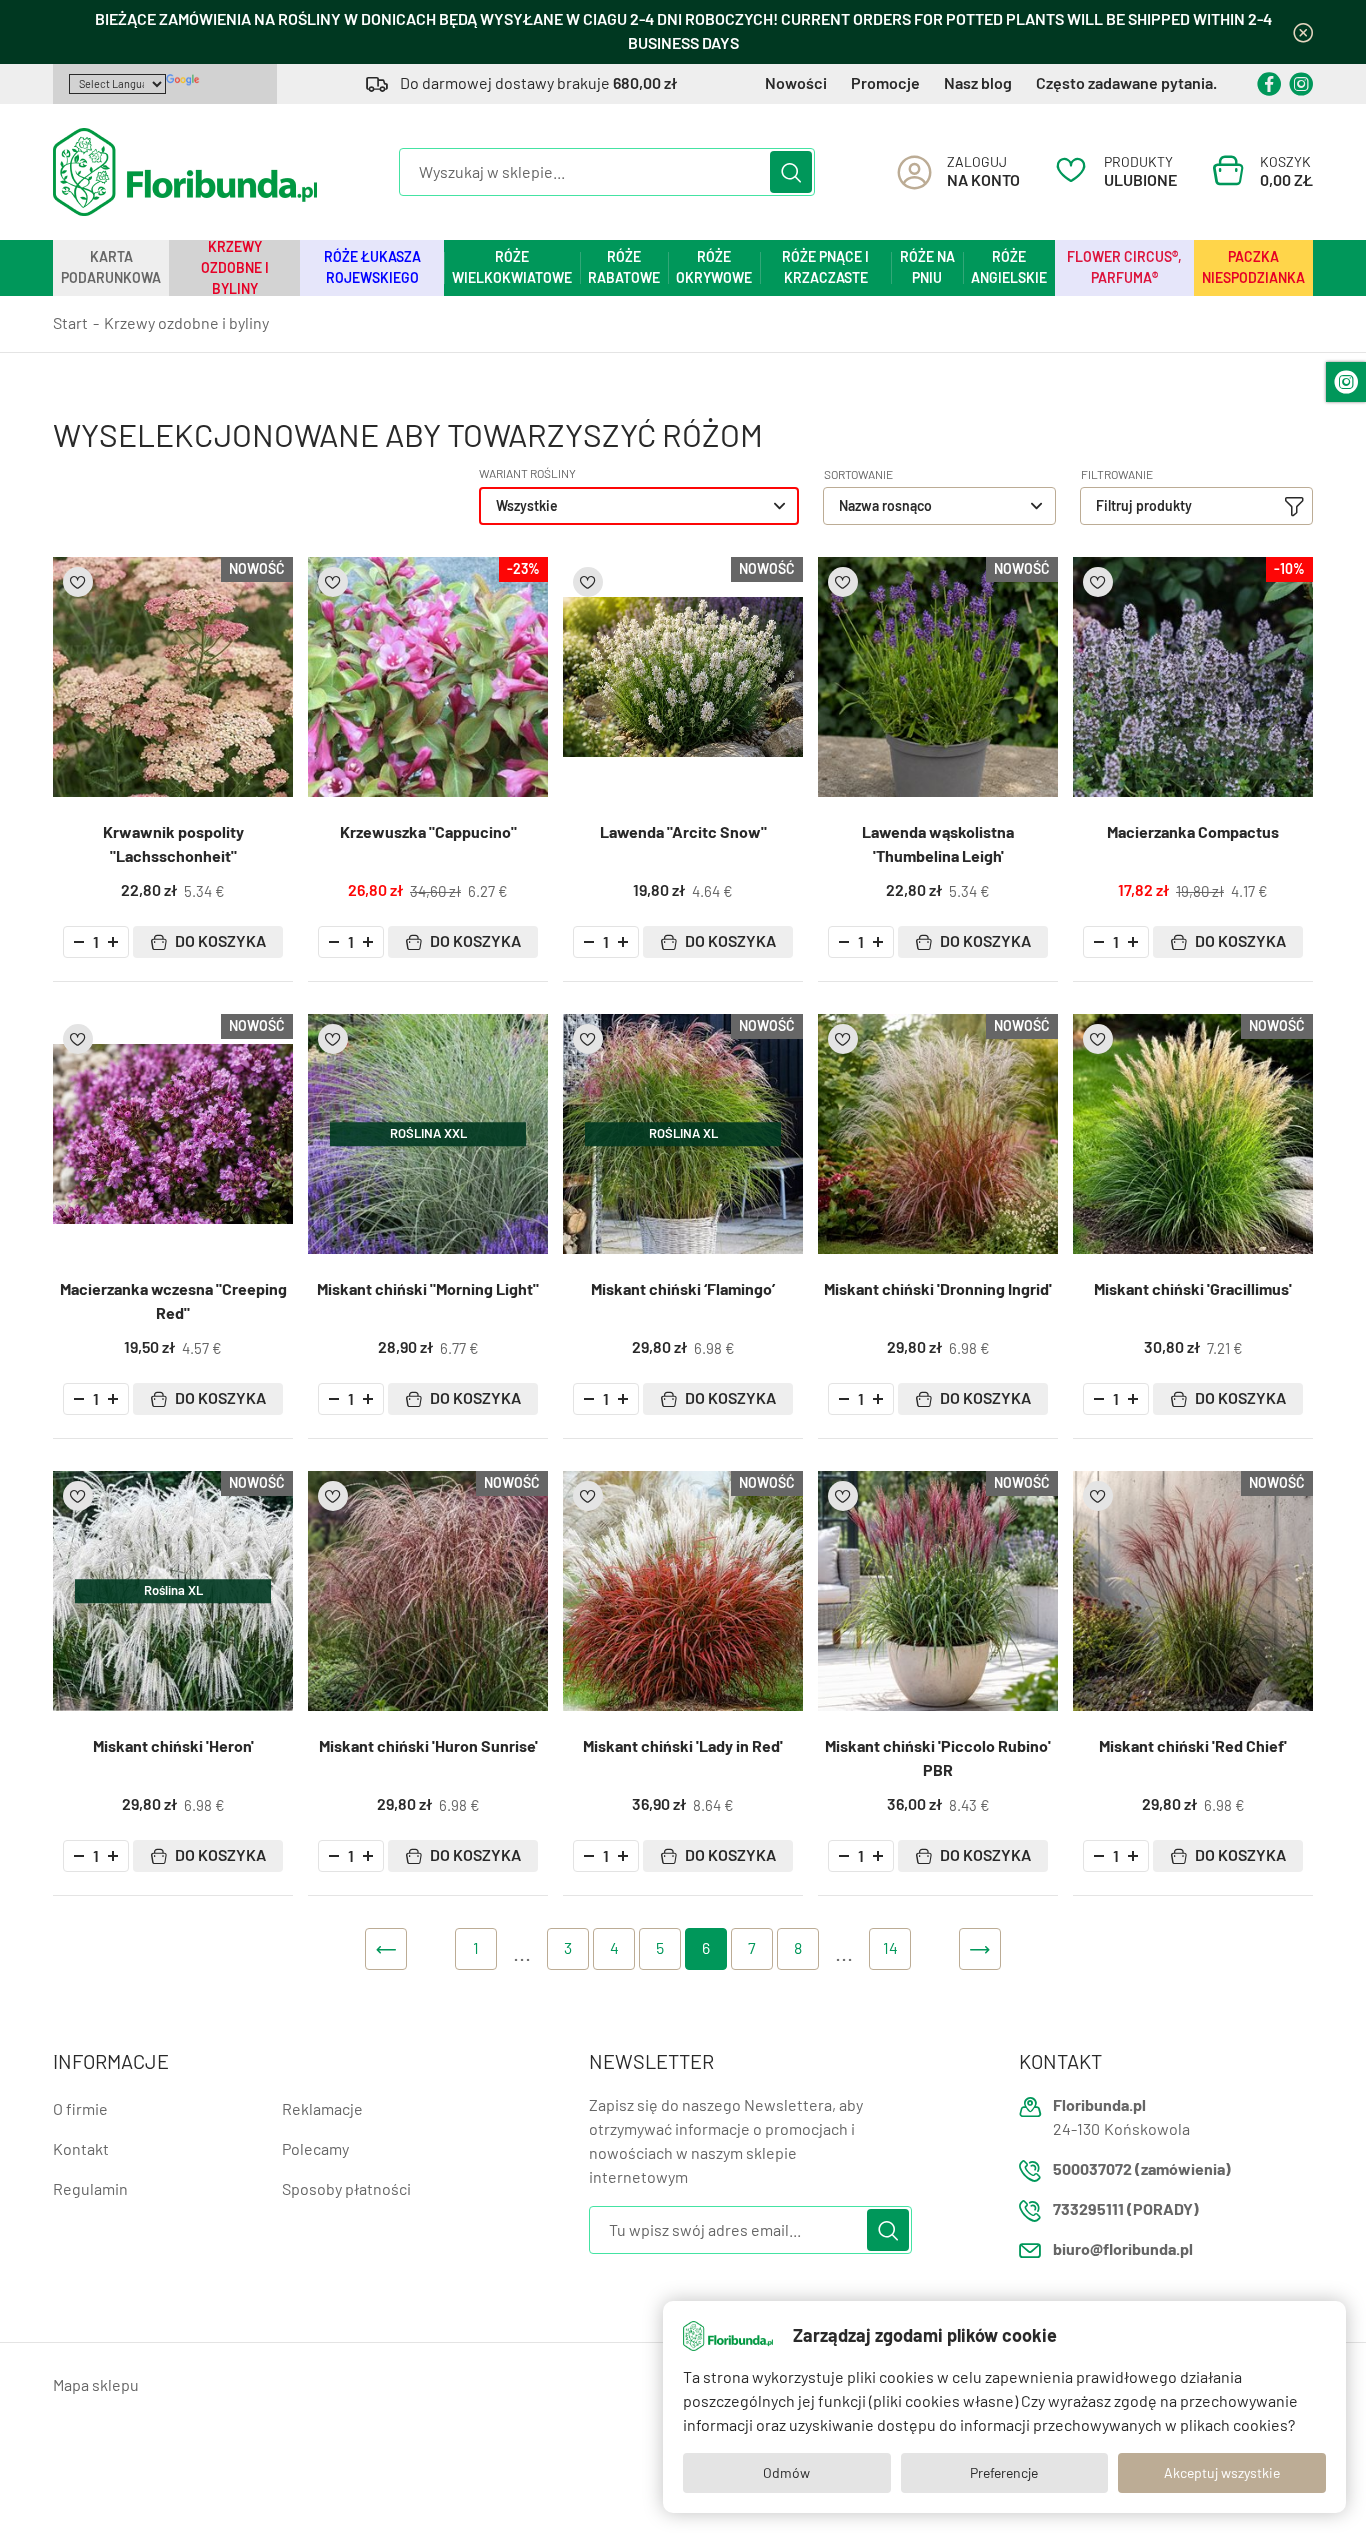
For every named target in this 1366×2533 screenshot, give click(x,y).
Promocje (885, 83)
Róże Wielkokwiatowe (512, 267)
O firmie (80, 2109)
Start (70, 323)
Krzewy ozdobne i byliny (235, 268)
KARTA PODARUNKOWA (111, 267)
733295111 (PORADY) (1126, 2209)
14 (890, 1948)
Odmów (786, 2473)
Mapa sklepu (96, 2385)
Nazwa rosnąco (885, 506)
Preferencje (1004, 2473)
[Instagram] (1301, 84)
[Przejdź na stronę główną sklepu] (185, 172)
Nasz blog (978, 83)
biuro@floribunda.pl (1123, 2249)
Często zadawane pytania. (1126, 83)
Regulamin (90, 2189)
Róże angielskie (1009, 267)
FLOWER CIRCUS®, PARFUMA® (1124, 267)
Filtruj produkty (1144, 506)
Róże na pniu (927, 267)
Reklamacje (322, 2109)
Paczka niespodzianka (1253, 267)
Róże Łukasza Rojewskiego (372, 267)
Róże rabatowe (624, 267)
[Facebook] (1269, 84)
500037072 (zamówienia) (1142, 2169)
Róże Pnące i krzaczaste (825, 267)
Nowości (796, 83)
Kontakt (81, 2149)
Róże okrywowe (714, 267)
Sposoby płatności (346, 2189)
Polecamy (315, 2149)
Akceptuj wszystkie (1222, 2473)
